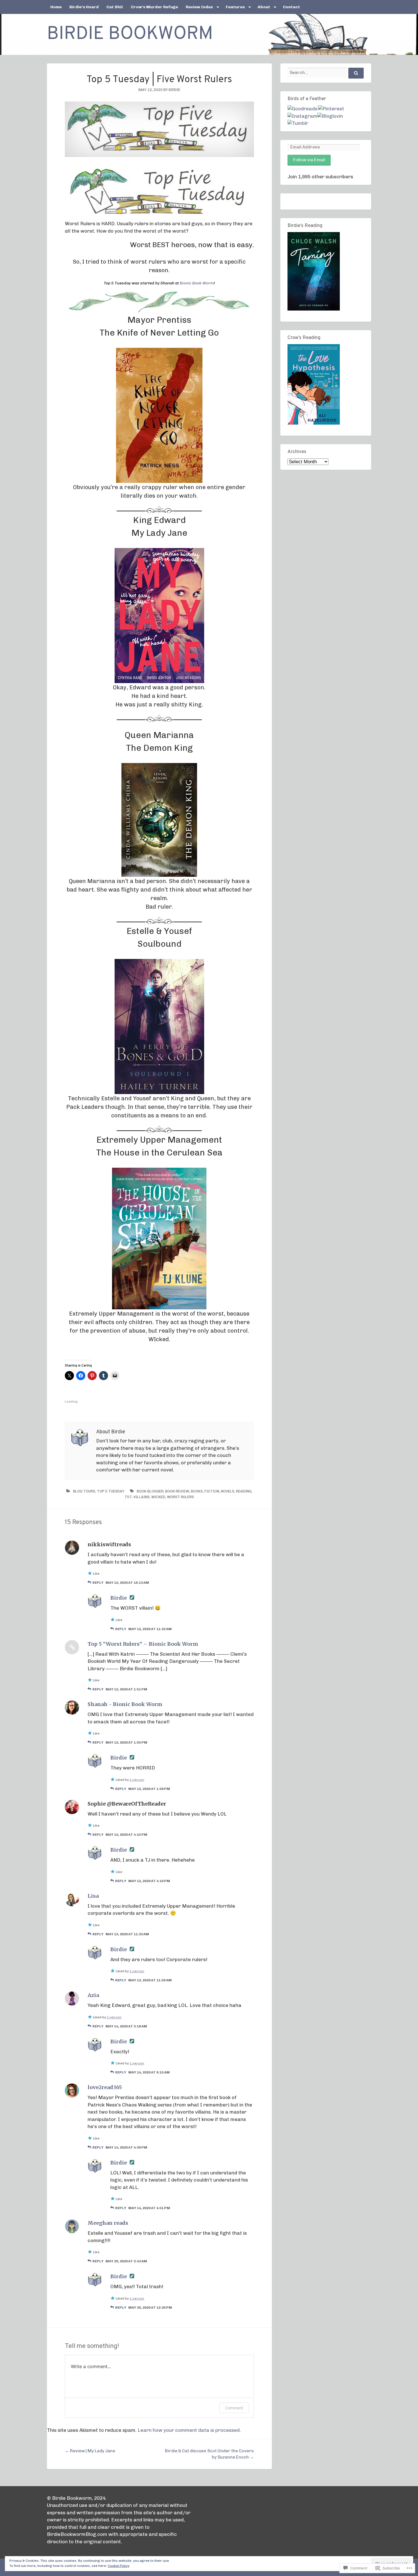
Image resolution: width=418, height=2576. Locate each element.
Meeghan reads (108, 2223)
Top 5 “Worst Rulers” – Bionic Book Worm (143, 1644)
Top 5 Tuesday (111, 1491)
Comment (234, 2408)
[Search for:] (326, 73)
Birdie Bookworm (130, 34)
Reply (98, 1583)
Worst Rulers (180, 1497)
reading (244, 1491)
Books (197, 1491)
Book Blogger (150, 1491)
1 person (137, 1780)
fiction (212, 1491)
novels (228, 1491)
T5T (128, 1497)
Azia (93, 1995)
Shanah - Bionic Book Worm (125, 1704)
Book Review (177, 1491)
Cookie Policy (119, 2566)
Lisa (93, 1896)
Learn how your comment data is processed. (189, 2430)
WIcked (158, 1497)
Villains (141, 1497)
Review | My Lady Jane (90, 2451)
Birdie (174, 90)
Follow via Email (309, 160)
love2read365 (105, 2087)
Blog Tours (84, 1491)
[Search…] (356, 73)
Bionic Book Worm (197, 283)
